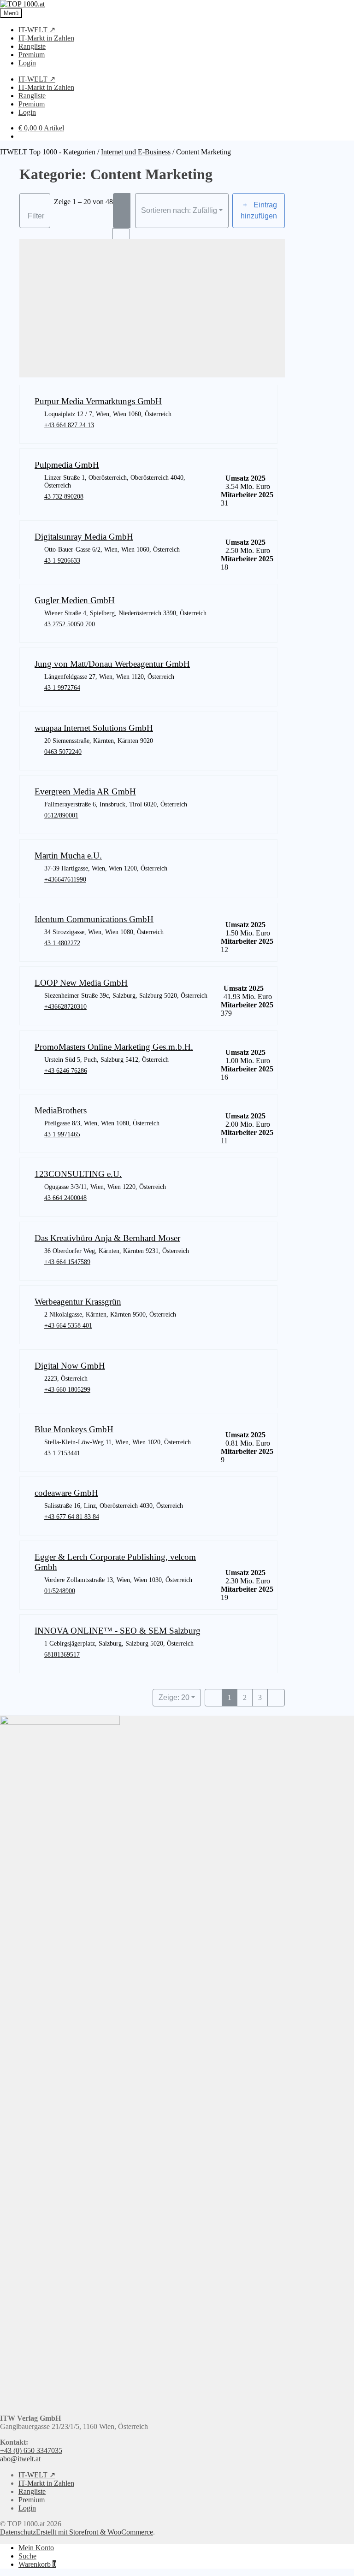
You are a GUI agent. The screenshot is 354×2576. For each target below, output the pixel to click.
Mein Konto (36, 2548)
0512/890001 (61, 815)
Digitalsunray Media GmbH (84, 537)
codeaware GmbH (66, 1493)
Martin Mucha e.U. (68, 856)
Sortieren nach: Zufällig (179, 210)
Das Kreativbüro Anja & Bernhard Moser (107, 1238)
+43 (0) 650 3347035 (31, 2450)
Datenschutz (18, 2532)
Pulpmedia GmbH (67, 465)
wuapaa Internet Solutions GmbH (94, 728)
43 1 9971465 (62, 1134)
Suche (27, 2556)
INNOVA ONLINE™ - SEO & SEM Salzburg (118, 1631)
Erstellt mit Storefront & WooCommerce (94, 2532)
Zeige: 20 (174, 1697)
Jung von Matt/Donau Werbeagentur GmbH (112, 664)
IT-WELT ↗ (37, 30)
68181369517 (62, 1654)
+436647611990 (65, 879)
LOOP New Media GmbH (81, 983)
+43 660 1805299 (67, 1389)
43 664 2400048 (65, 1198)
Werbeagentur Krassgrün (78, 1302)
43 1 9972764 (62, 688)
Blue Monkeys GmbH (74, 1429)
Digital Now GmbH (70, 1366)
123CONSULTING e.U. (78, 1174)
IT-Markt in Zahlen (46, 38)
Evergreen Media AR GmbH (85, 791)
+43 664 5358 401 (68, 1325)
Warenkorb (37, 2564)
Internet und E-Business (136, 152)
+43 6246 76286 (66, 1070)
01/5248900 (60, 1591)
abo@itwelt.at (20, 2459)
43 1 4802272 (62, 943)
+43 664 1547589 (67, 1262)
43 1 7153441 (62, 1453)
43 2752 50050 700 (70, 624)
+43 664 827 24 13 (69, 425)
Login (27, 63)
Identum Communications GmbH (94, 919)
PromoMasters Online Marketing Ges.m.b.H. (114, 1047)
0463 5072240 (63, 752)
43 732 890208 (64, 496)
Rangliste (32, 46)
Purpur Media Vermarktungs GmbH (98, 401)
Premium (32, 55)
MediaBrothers (61, 1110)
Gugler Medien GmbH (75, 600)
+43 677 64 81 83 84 (72, 1517)
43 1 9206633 (62, 560)
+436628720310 (65, 1006)
